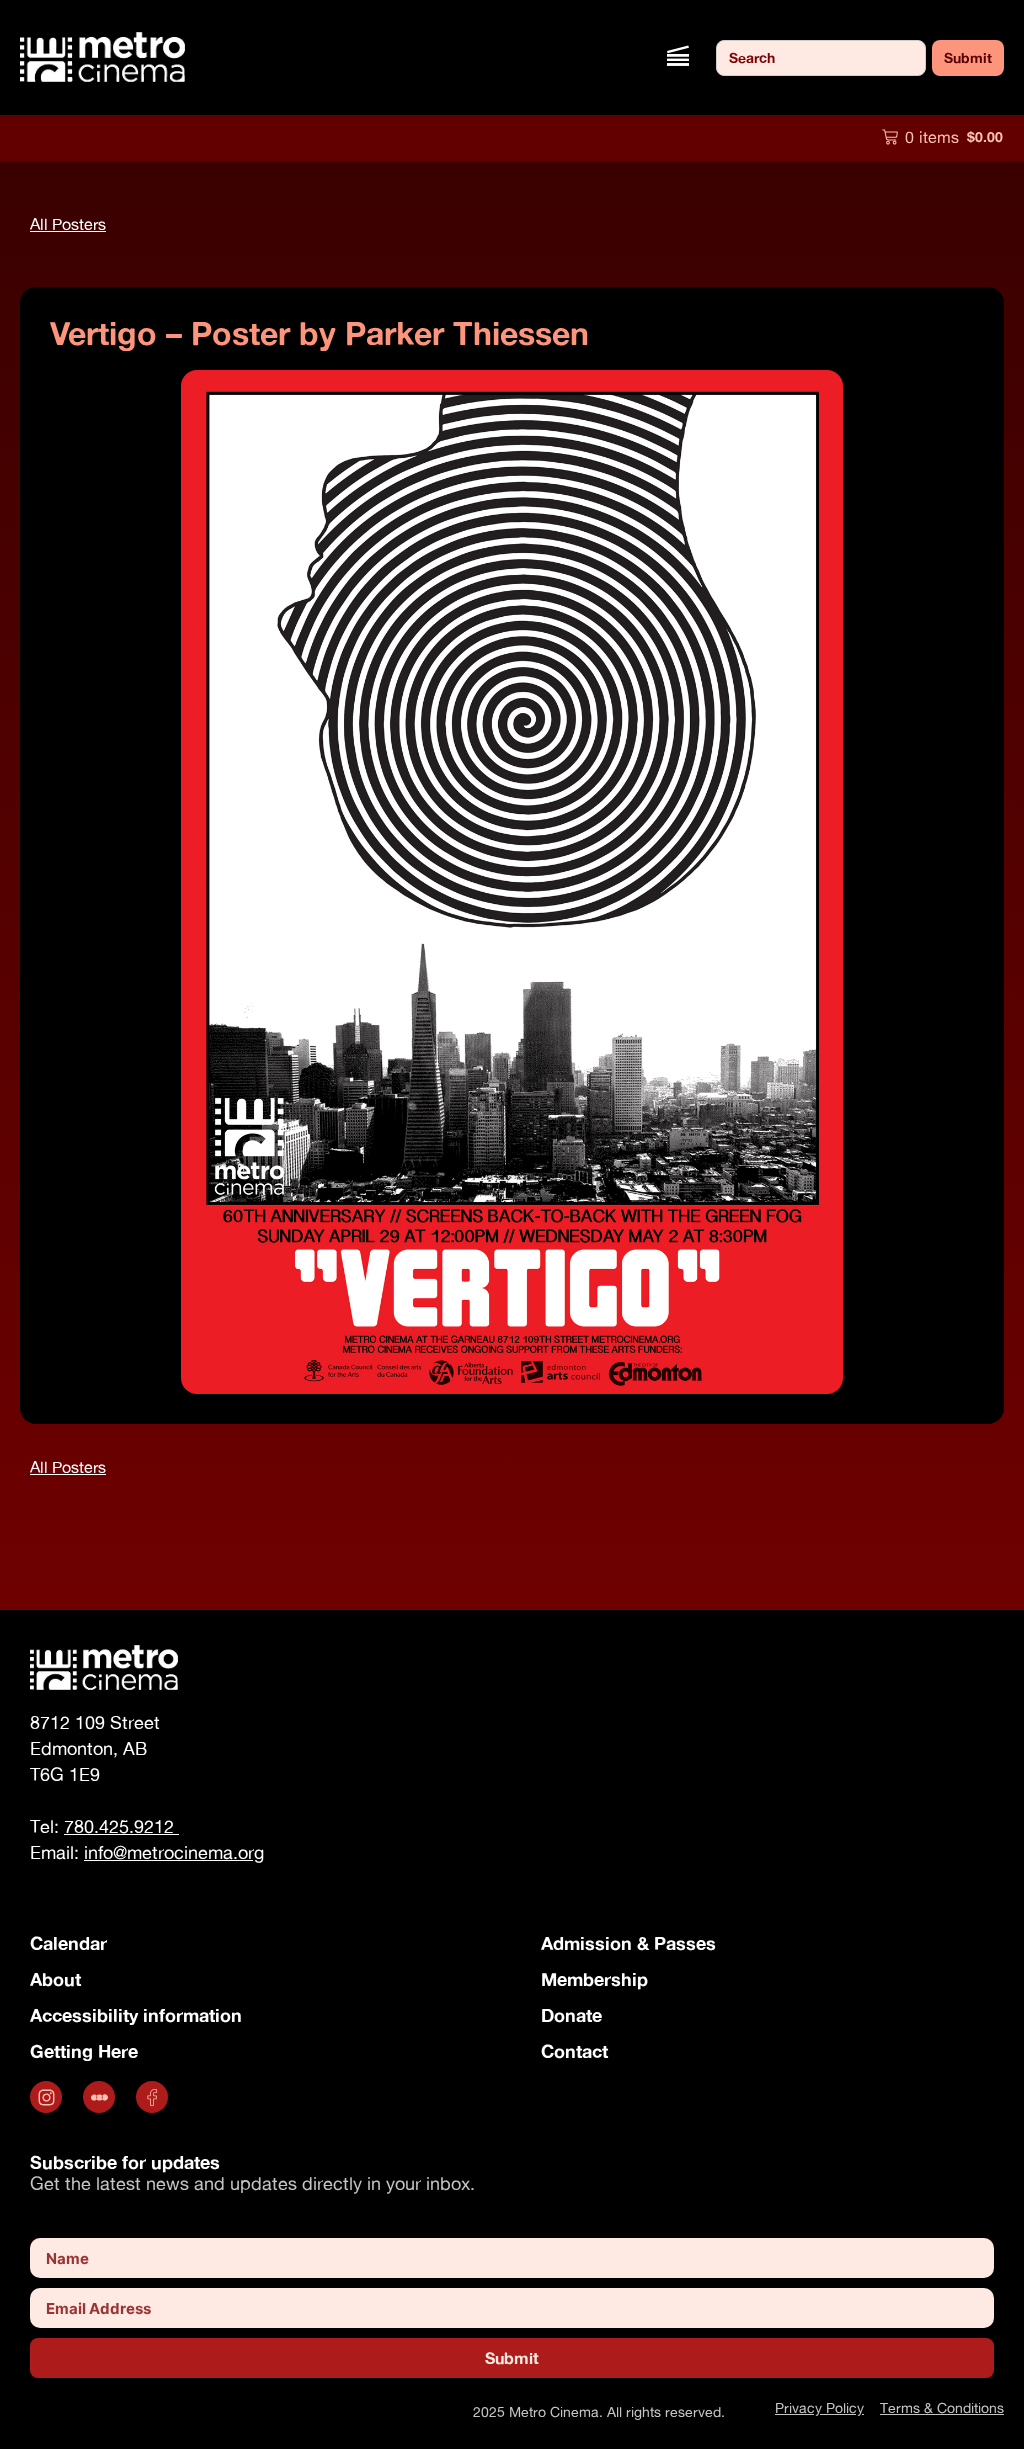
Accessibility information (136, 2015)
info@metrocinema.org (174, 1852)
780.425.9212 (121, 1826)
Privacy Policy (819, 2407)
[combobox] (821, 58)
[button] (677, 57)
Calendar (68, 1943)
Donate (571, 2015)
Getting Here (84, 2051)
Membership (594, 1979)
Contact (574, 2051)
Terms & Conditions (942, 2407)
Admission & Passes (628, 1943)
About (55, 1979)
